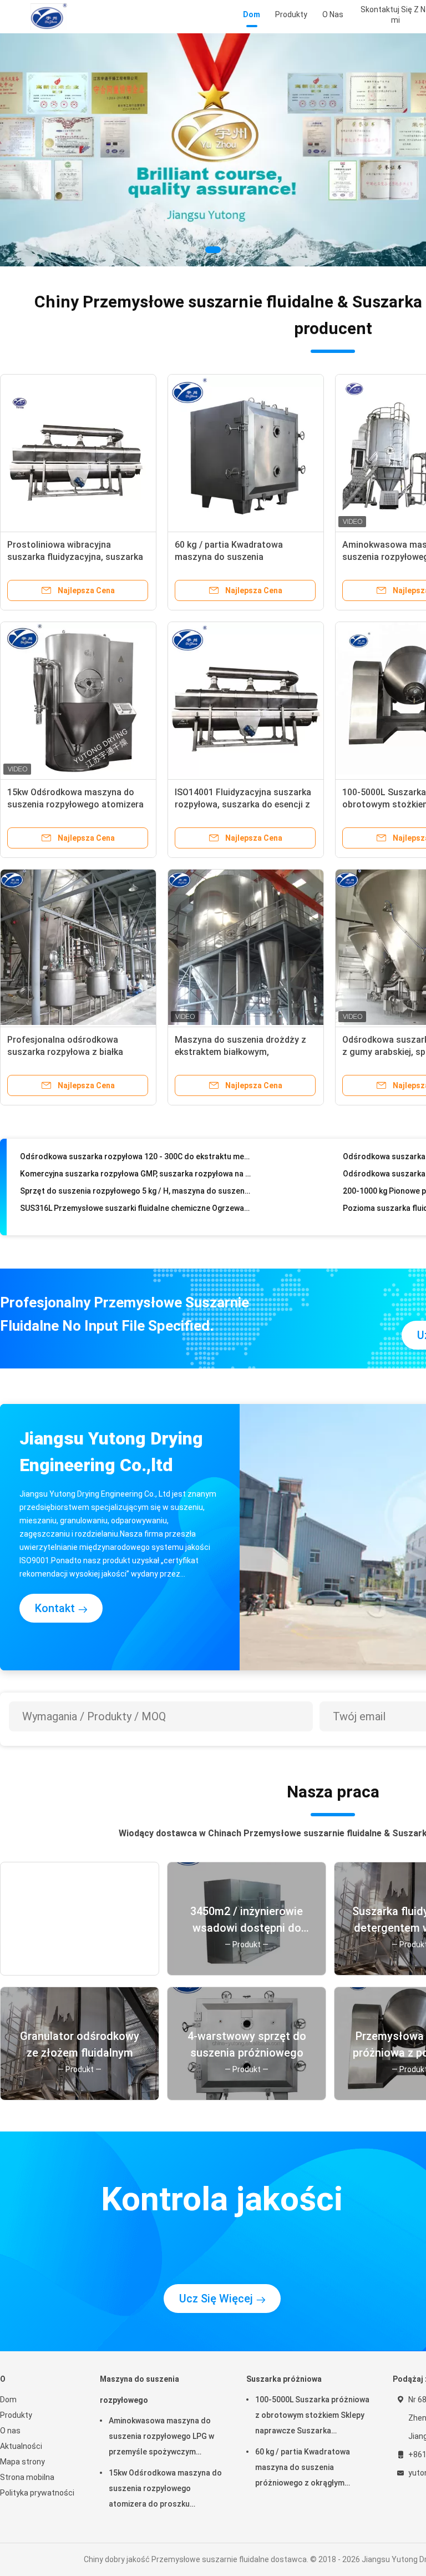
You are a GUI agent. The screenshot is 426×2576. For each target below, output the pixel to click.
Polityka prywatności (37, 2493)
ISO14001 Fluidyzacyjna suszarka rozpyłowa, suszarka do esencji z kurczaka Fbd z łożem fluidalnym (243, 804)
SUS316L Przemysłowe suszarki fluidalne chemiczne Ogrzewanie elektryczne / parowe (136, 1186)
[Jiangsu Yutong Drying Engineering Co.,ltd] (49, 17)
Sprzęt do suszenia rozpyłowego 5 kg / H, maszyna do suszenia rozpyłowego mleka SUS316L (136, 1169)
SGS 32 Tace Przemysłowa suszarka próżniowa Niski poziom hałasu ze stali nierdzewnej (136, 1221)
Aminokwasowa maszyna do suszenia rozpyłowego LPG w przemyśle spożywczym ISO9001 (161, 2438)
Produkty (16, 2415)
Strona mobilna (27, 2477)
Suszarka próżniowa (284, 2379)
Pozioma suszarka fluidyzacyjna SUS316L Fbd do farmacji (125, 1204)
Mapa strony (22, 2462)
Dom (8, 2400)
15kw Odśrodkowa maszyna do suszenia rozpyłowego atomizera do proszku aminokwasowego (75, 804)
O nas (10, 2431)
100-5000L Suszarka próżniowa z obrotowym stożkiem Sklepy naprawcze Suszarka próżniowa (312, 2417)
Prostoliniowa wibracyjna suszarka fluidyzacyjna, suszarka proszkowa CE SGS (75, 557)
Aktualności (21, 2446)
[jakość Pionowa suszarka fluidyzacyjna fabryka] (213, 150)
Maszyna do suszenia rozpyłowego (140, 2390)
